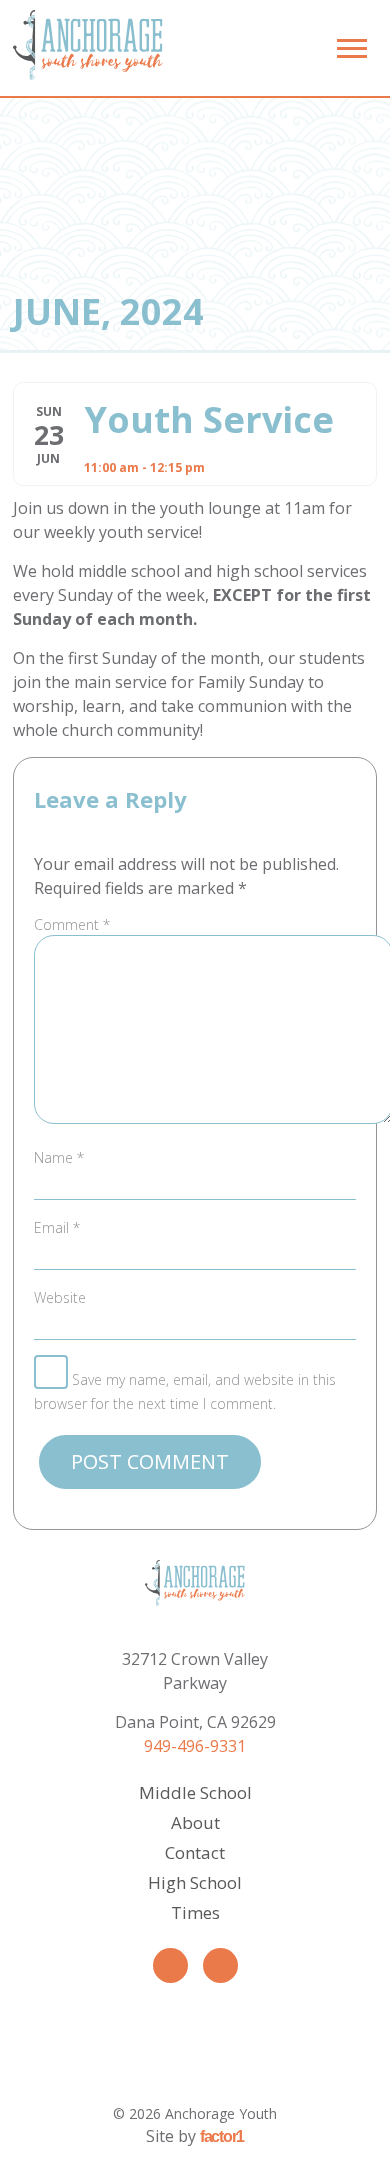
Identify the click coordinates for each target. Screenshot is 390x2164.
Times (195, 1912)
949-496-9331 (195, 1746)
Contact (195, 1852)
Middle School (195, 1792)
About (195, 1822)
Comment (72, 924)
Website (60, 1297)
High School (195, 1882)
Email (57, 1227)
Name (59, 1157)
